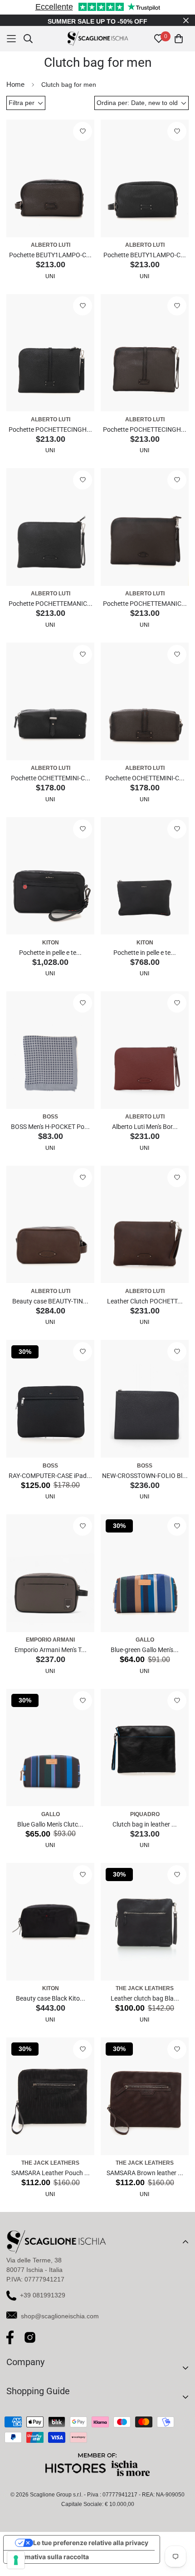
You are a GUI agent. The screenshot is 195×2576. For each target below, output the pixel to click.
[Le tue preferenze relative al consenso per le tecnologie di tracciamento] (16, 2560)
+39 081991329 (43, 2304)
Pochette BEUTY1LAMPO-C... (50, 264)
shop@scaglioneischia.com (60, 2325)
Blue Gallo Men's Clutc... (50, 1833)
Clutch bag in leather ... (145, 1833)
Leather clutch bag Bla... (145, 2007)
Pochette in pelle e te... (50, 962)
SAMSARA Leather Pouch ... (51, 2182)
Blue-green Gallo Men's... (145, 1659)
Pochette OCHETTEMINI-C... (51, 787)
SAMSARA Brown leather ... (145, 2182)
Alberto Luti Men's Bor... (145, 1136)
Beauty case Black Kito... (51, 2007)
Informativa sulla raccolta (49, 2566)
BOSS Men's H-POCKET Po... (50, 1136)
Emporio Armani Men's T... (51, 1659)
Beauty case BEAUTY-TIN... (50, 1310)
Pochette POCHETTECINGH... (50, 439)
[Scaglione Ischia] (98, 48)
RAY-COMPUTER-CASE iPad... (50, 1485)
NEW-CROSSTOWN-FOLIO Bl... (145, 1485)
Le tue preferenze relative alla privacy (91, 2552)
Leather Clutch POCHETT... (145, 1310)
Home (15, 93)
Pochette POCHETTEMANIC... (51, 613)
